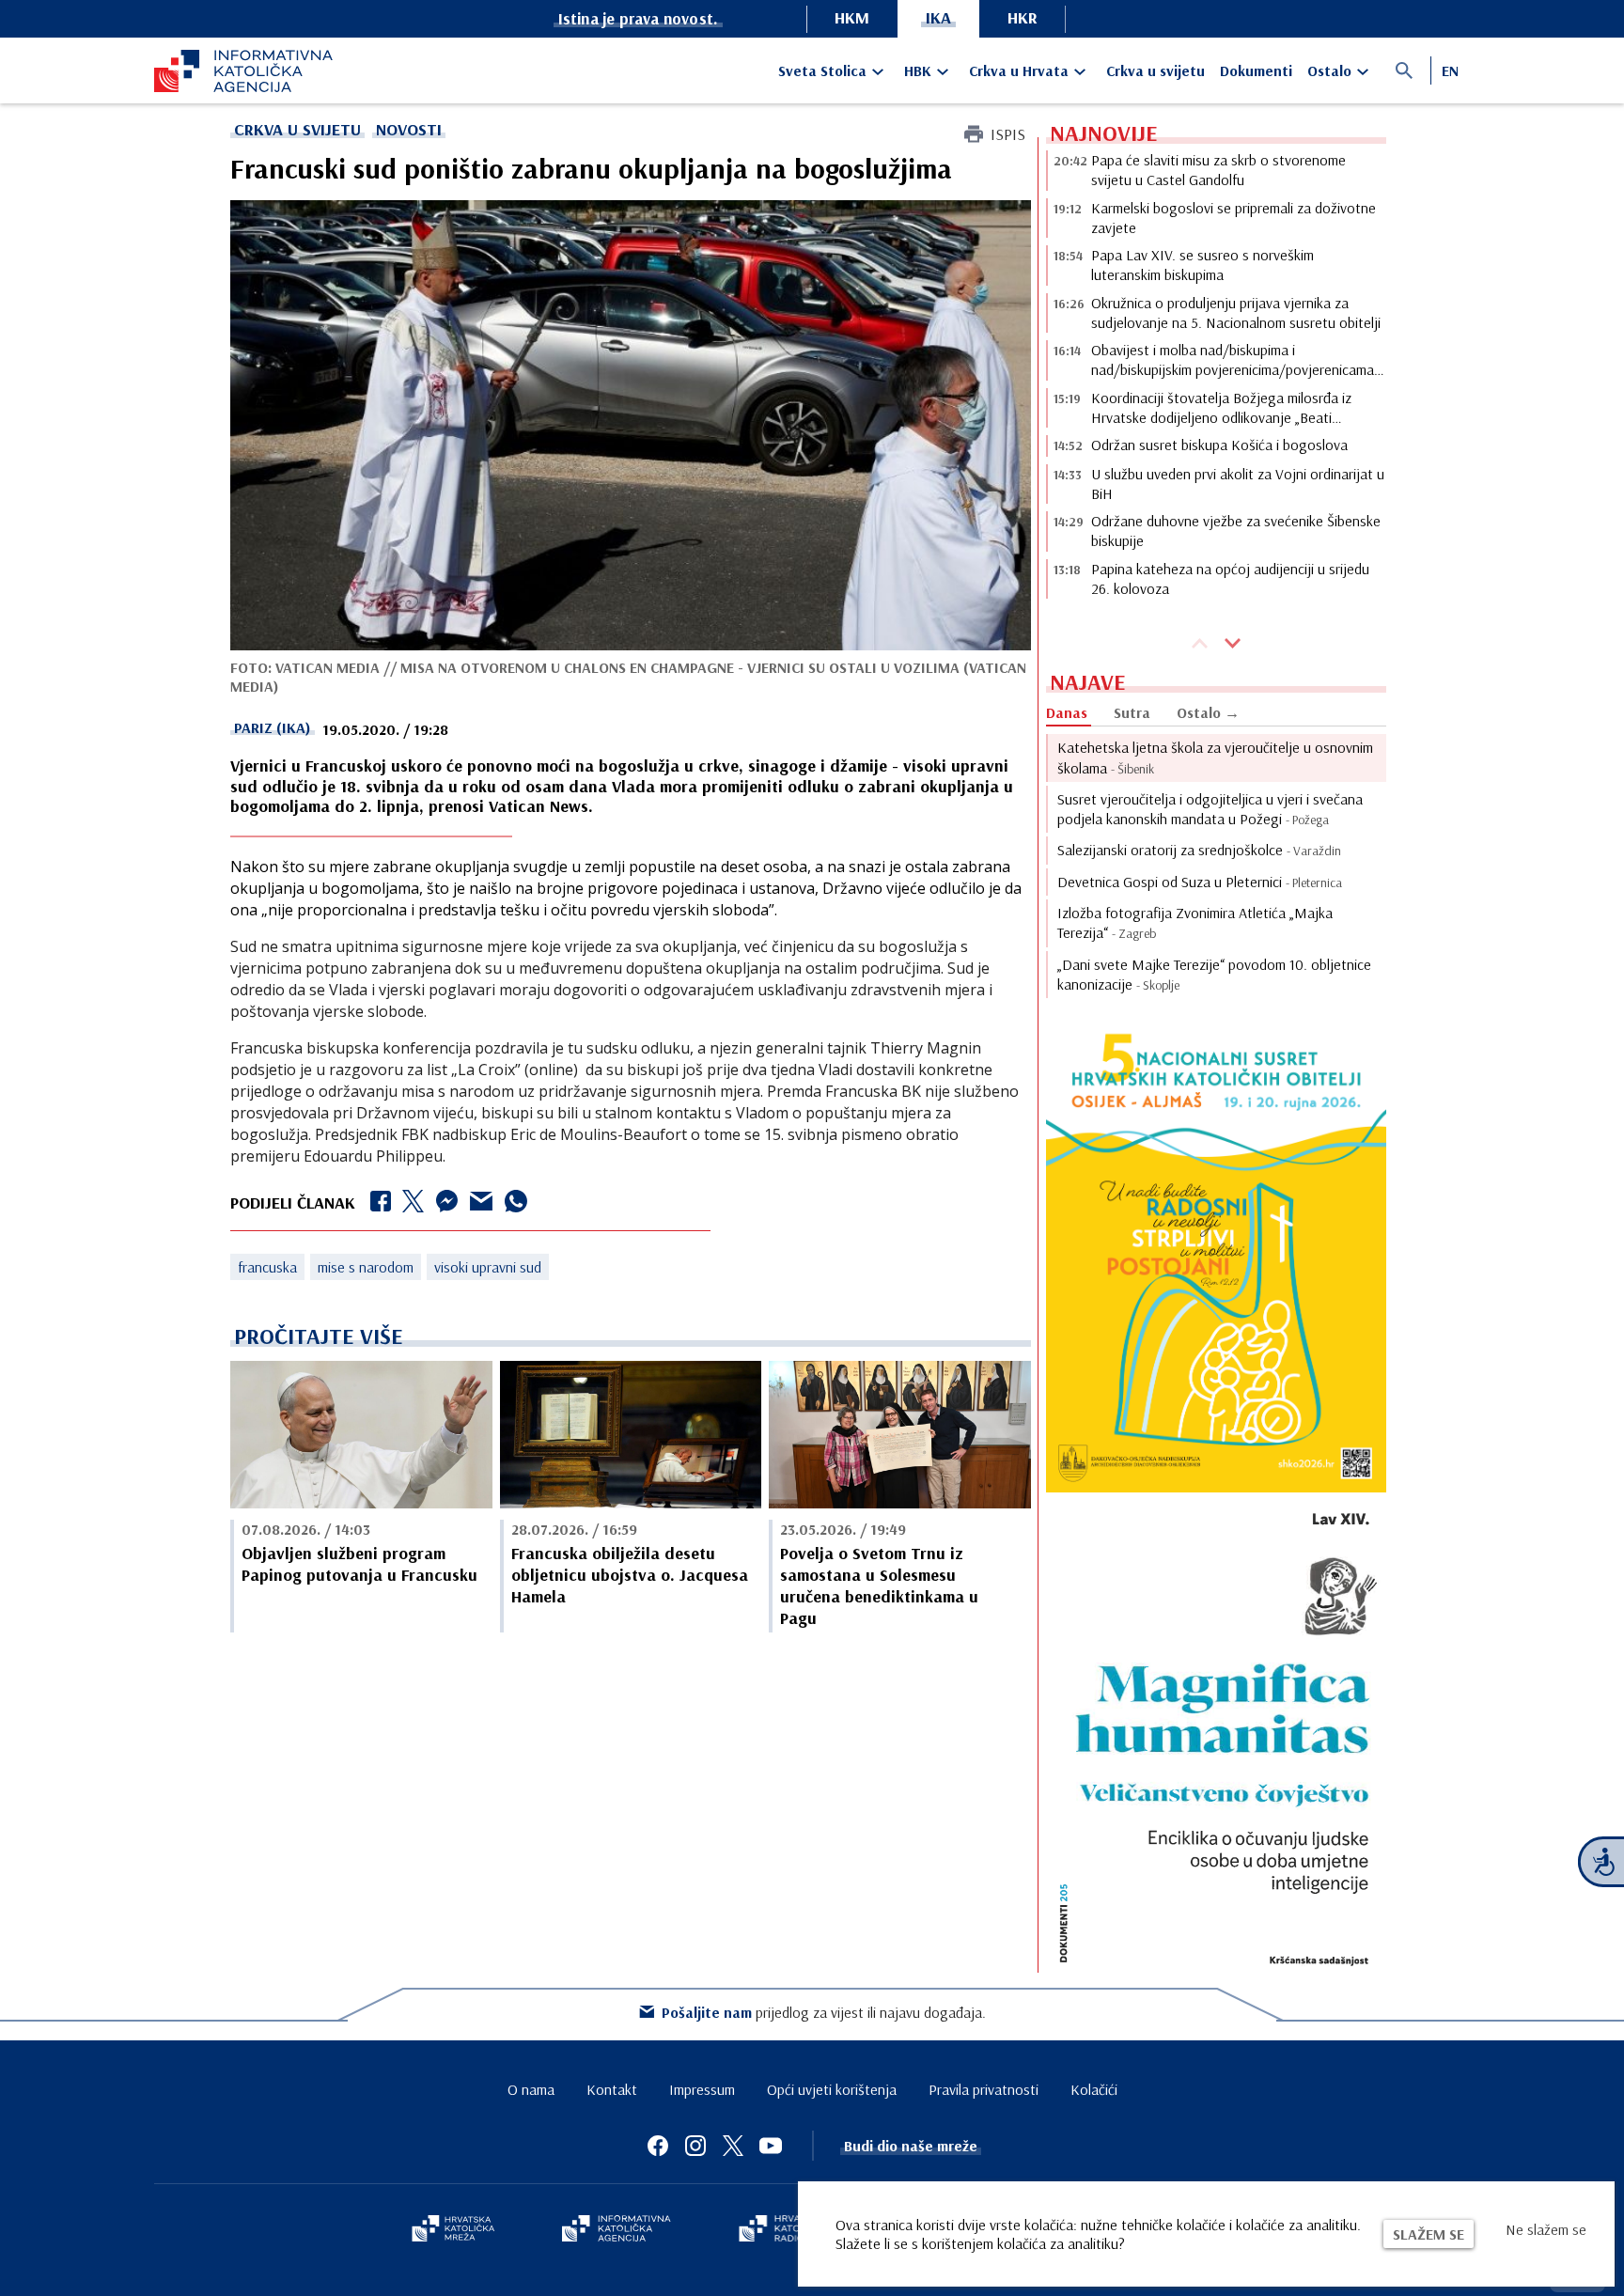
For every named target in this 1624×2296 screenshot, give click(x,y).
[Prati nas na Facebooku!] (658, 2146)
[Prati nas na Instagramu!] (695, 2146)
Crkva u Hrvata (1019, 70)
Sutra (1132, 712)
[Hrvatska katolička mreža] (453, 2230)
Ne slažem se (1546, 2229)
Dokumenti (1256, 70)
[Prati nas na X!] (733, 2146)
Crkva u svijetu (1156, 70)
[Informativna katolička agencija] (617, 2230)
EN (1450, 70)
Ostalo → (1208, 712)
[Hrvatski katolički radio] (782, 2230)
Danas (1067, 712)
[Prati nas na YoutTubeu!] (771, 2146)
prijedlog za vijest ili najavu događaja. (824, 2012)
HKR (1023, 17)
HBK (918, 70)
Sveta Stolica (822, 70)
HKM (852, 17)
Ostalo (1329, 70)
